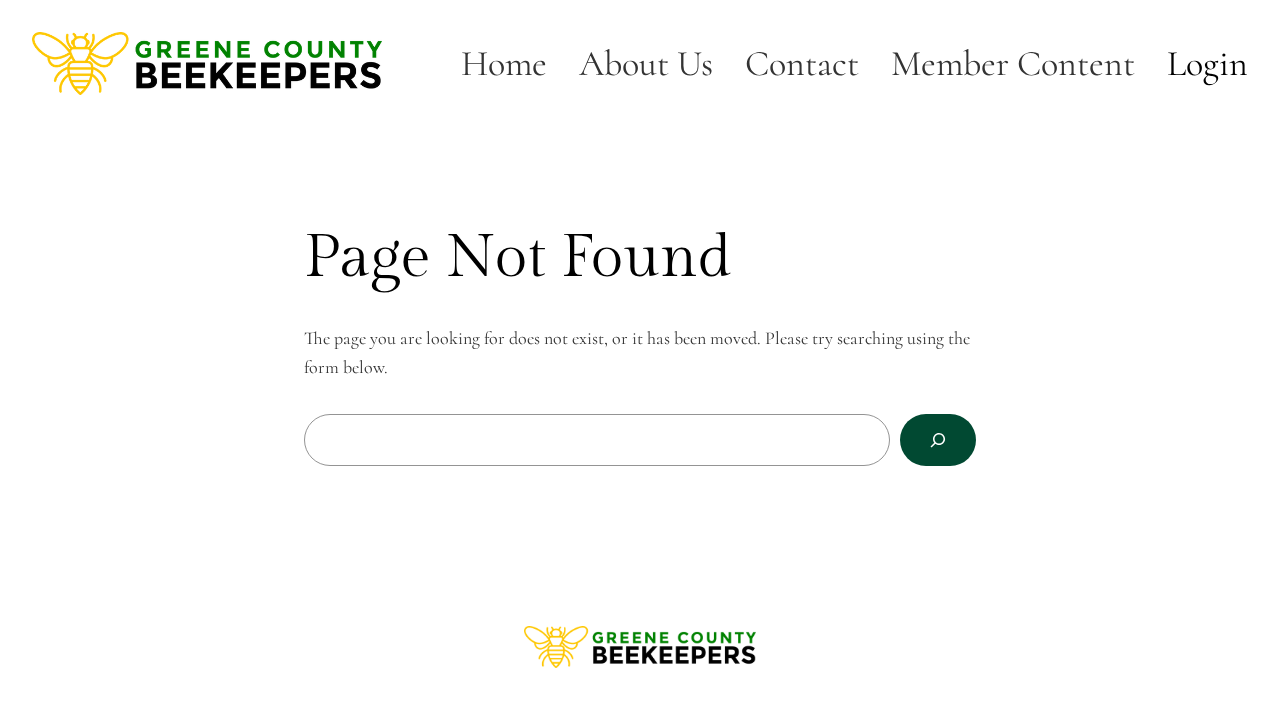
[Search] (938, 440)
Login (1207, 63)
